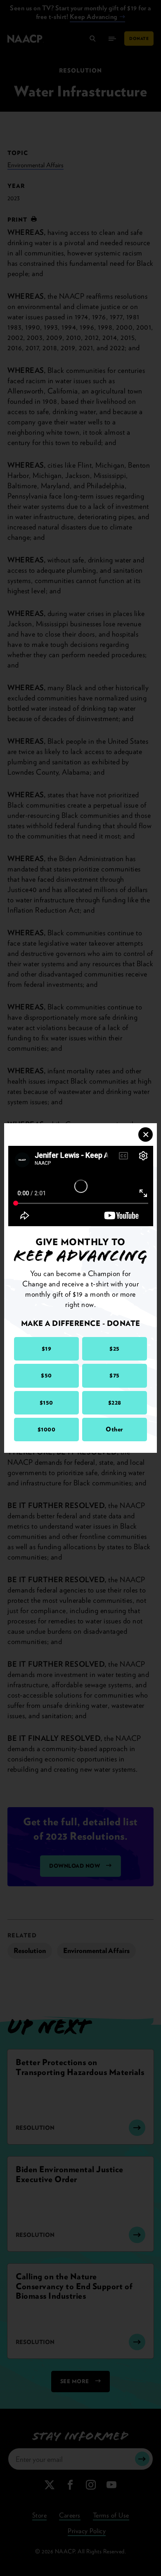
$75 (115, 1375)
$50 (46, 1375)
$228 (115, 1403)
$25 (115, 1349)
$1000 (47, 1429)
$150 (46, 1403)
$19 (47, 1349)
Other (115, 1429)
